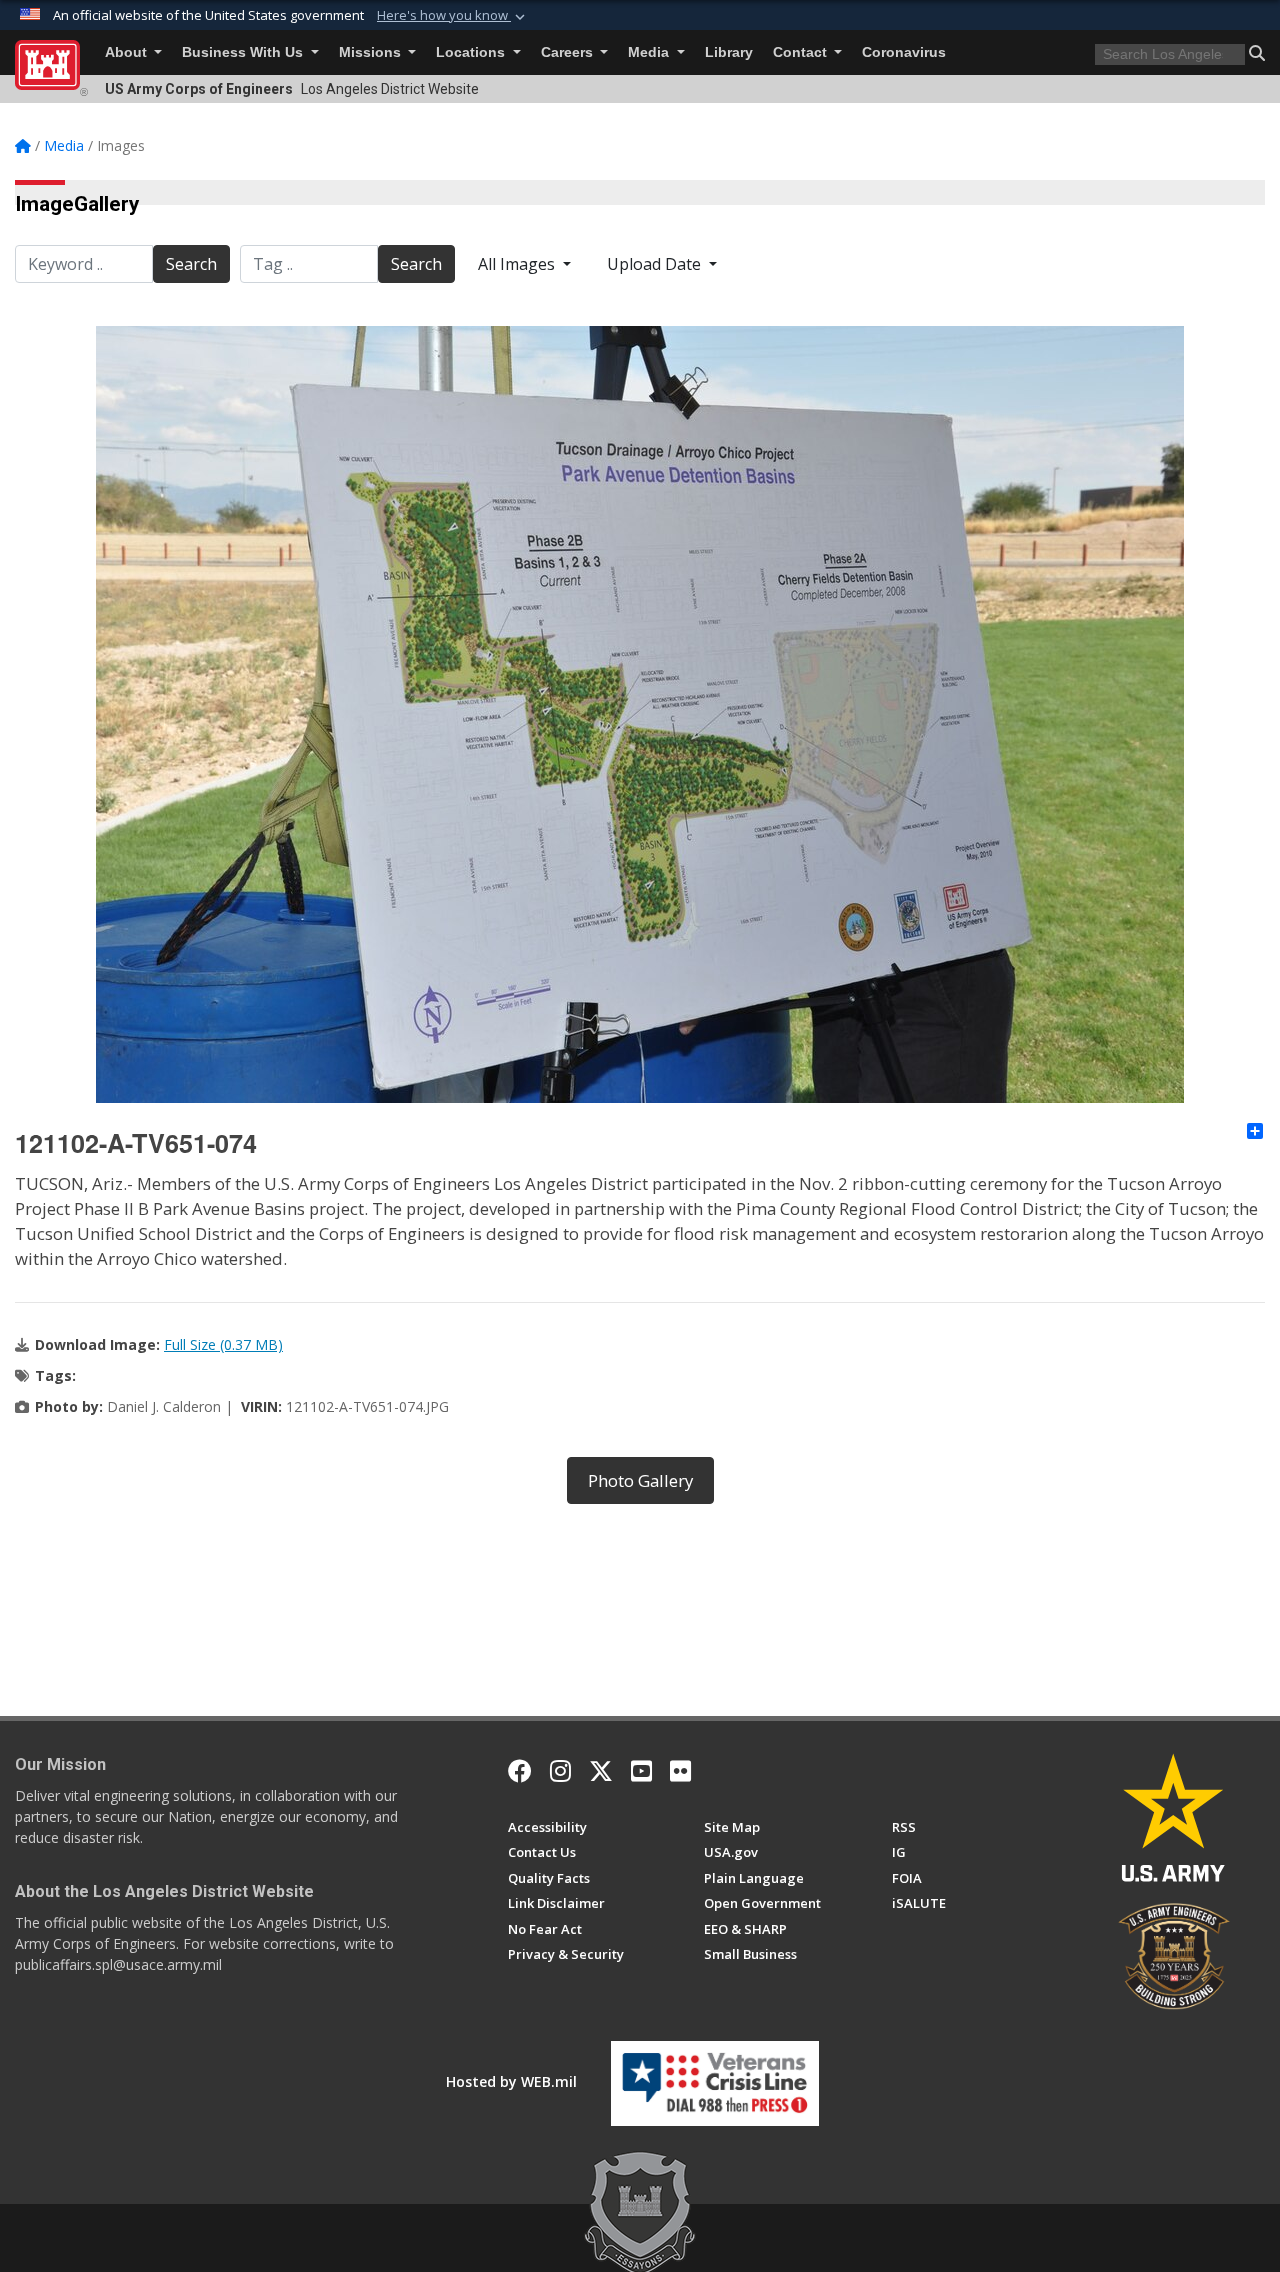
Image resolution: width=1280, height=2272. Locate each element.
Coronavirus (904, 52)
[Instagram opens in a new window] (560, 1771)
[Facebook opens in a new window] (520, 1771)
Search (191, 264)
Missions (372, 52)
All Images (518, 264)
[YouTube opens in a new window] (641, 1771)
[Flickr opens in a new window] (680, 1771)
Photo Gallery (640, 1480)
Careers (569, 52)
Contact (802, 52)
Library (729, 52)
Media (650, 52)
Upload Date (656, 264)
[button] (453, 16)
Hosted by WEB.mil (511, 2081)
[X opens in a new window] (601, 1771)
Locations (472, 52)
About (128, 52)
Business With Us (244, 52)
